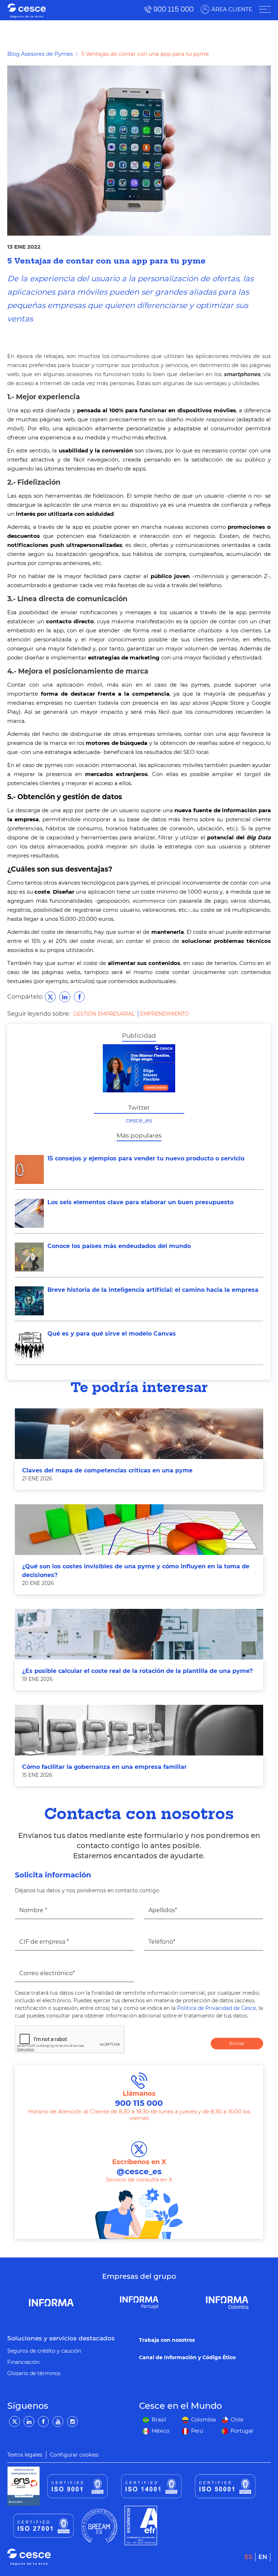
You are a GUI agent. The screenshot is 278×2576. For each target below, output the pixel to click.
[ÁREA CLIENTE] (265, 9)
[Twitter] (14, 2421)
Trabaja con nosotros (167, 2340)
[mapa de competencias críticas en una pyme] (139, 1434)
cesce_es (139, 1120)
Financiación (23, 2362)
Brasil (159, 2420)
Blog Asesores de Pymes (40, 54)
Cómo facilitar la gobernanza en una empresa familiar (104, 1767)
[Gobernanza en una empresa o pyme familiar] (139, 1730)
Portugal (242, 2431)
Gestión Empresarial (105, 1014)
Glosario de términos (34, 2373)
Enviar (237, 2043)
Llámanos (139, 2099)
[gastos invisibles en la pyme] (139, 1530)
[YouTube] (58, 2421)
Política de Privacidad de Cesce (216, 2008)
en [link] (263, 2557)
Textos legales (25, 2455)
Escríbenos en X (139, 2167)
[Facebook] (43, 2421)
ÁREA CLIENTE (232, 9)
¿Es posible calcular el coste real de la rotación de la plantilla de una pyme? (137, 1671)
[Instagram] (72, 2421)
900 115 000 (174, 9)
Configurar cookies (74, 2455)
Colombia (203, 2420)
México (161, 2431)
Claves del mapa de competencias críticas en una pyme (107, 1470)
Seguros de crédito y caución (44, 2351)
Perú (197, 2431)
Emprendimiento (165, 1014)
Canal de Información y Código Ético (187, 2357)
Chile (237, 2420)
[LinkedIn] (29, 2421)
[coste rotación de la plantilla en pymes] (139, 1634)
